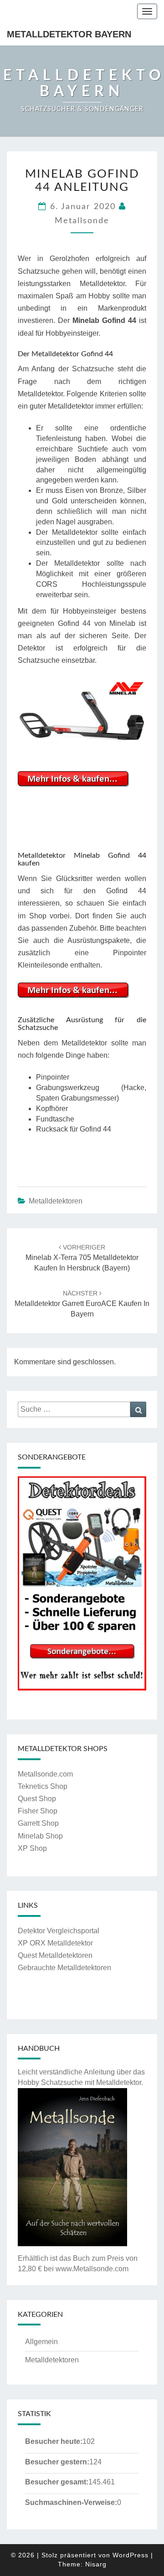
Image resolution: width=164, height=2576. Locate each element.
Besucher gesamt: (57, 2482)
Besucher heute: (54, 2441)
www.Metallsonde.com (92, 2269)
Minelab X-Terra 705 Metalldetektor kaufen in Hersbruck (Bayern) (82, 1258)
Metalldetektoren (56, 1201)
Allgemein (41, 2342)
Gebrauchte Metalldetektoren (64, 1968)
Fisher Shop (38, 1811)
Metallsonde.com (45, 1774)
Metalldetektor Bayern (69, 34)
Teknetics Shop (43, 1786)
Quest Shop (37, 1799)
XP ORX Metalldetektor (55, 1943)
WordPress (131, 2555)
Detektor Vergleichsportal (59, 1931)
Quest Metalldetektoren (55, 1955)
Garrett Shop (38, 1823)
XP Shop (32, 1848)
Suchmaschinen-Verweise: (71, 2502)
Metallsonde (82, 221)
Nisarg (96, 2564)
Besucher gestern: (57, 2462)
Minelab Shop (40, 1836)
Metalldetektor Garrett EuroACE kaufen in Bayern (82, 1304)
